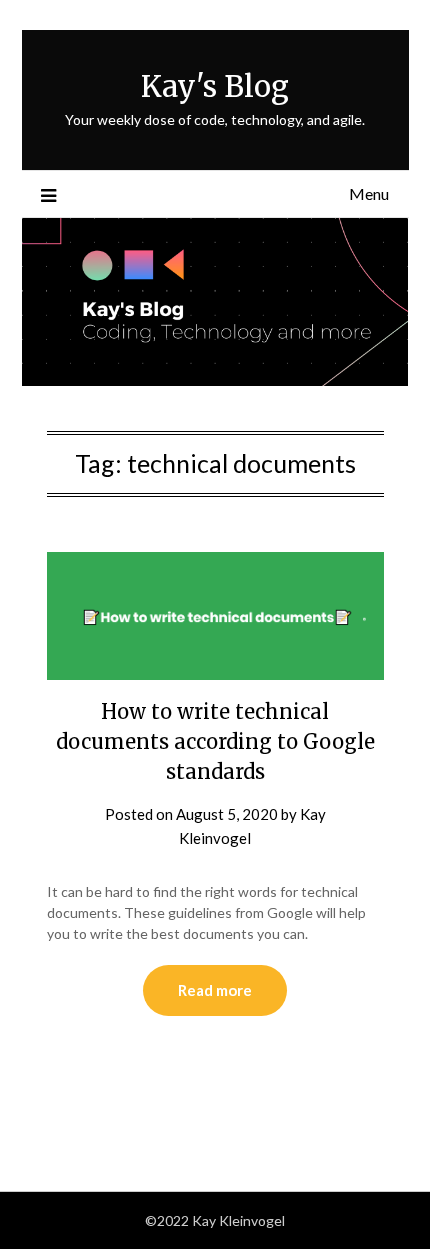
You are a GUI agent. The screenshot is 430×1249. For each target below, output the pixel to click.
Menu (369, 193)
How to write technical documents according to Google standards (215, 741)
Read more (215, 990)
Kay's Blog (215, 86)
